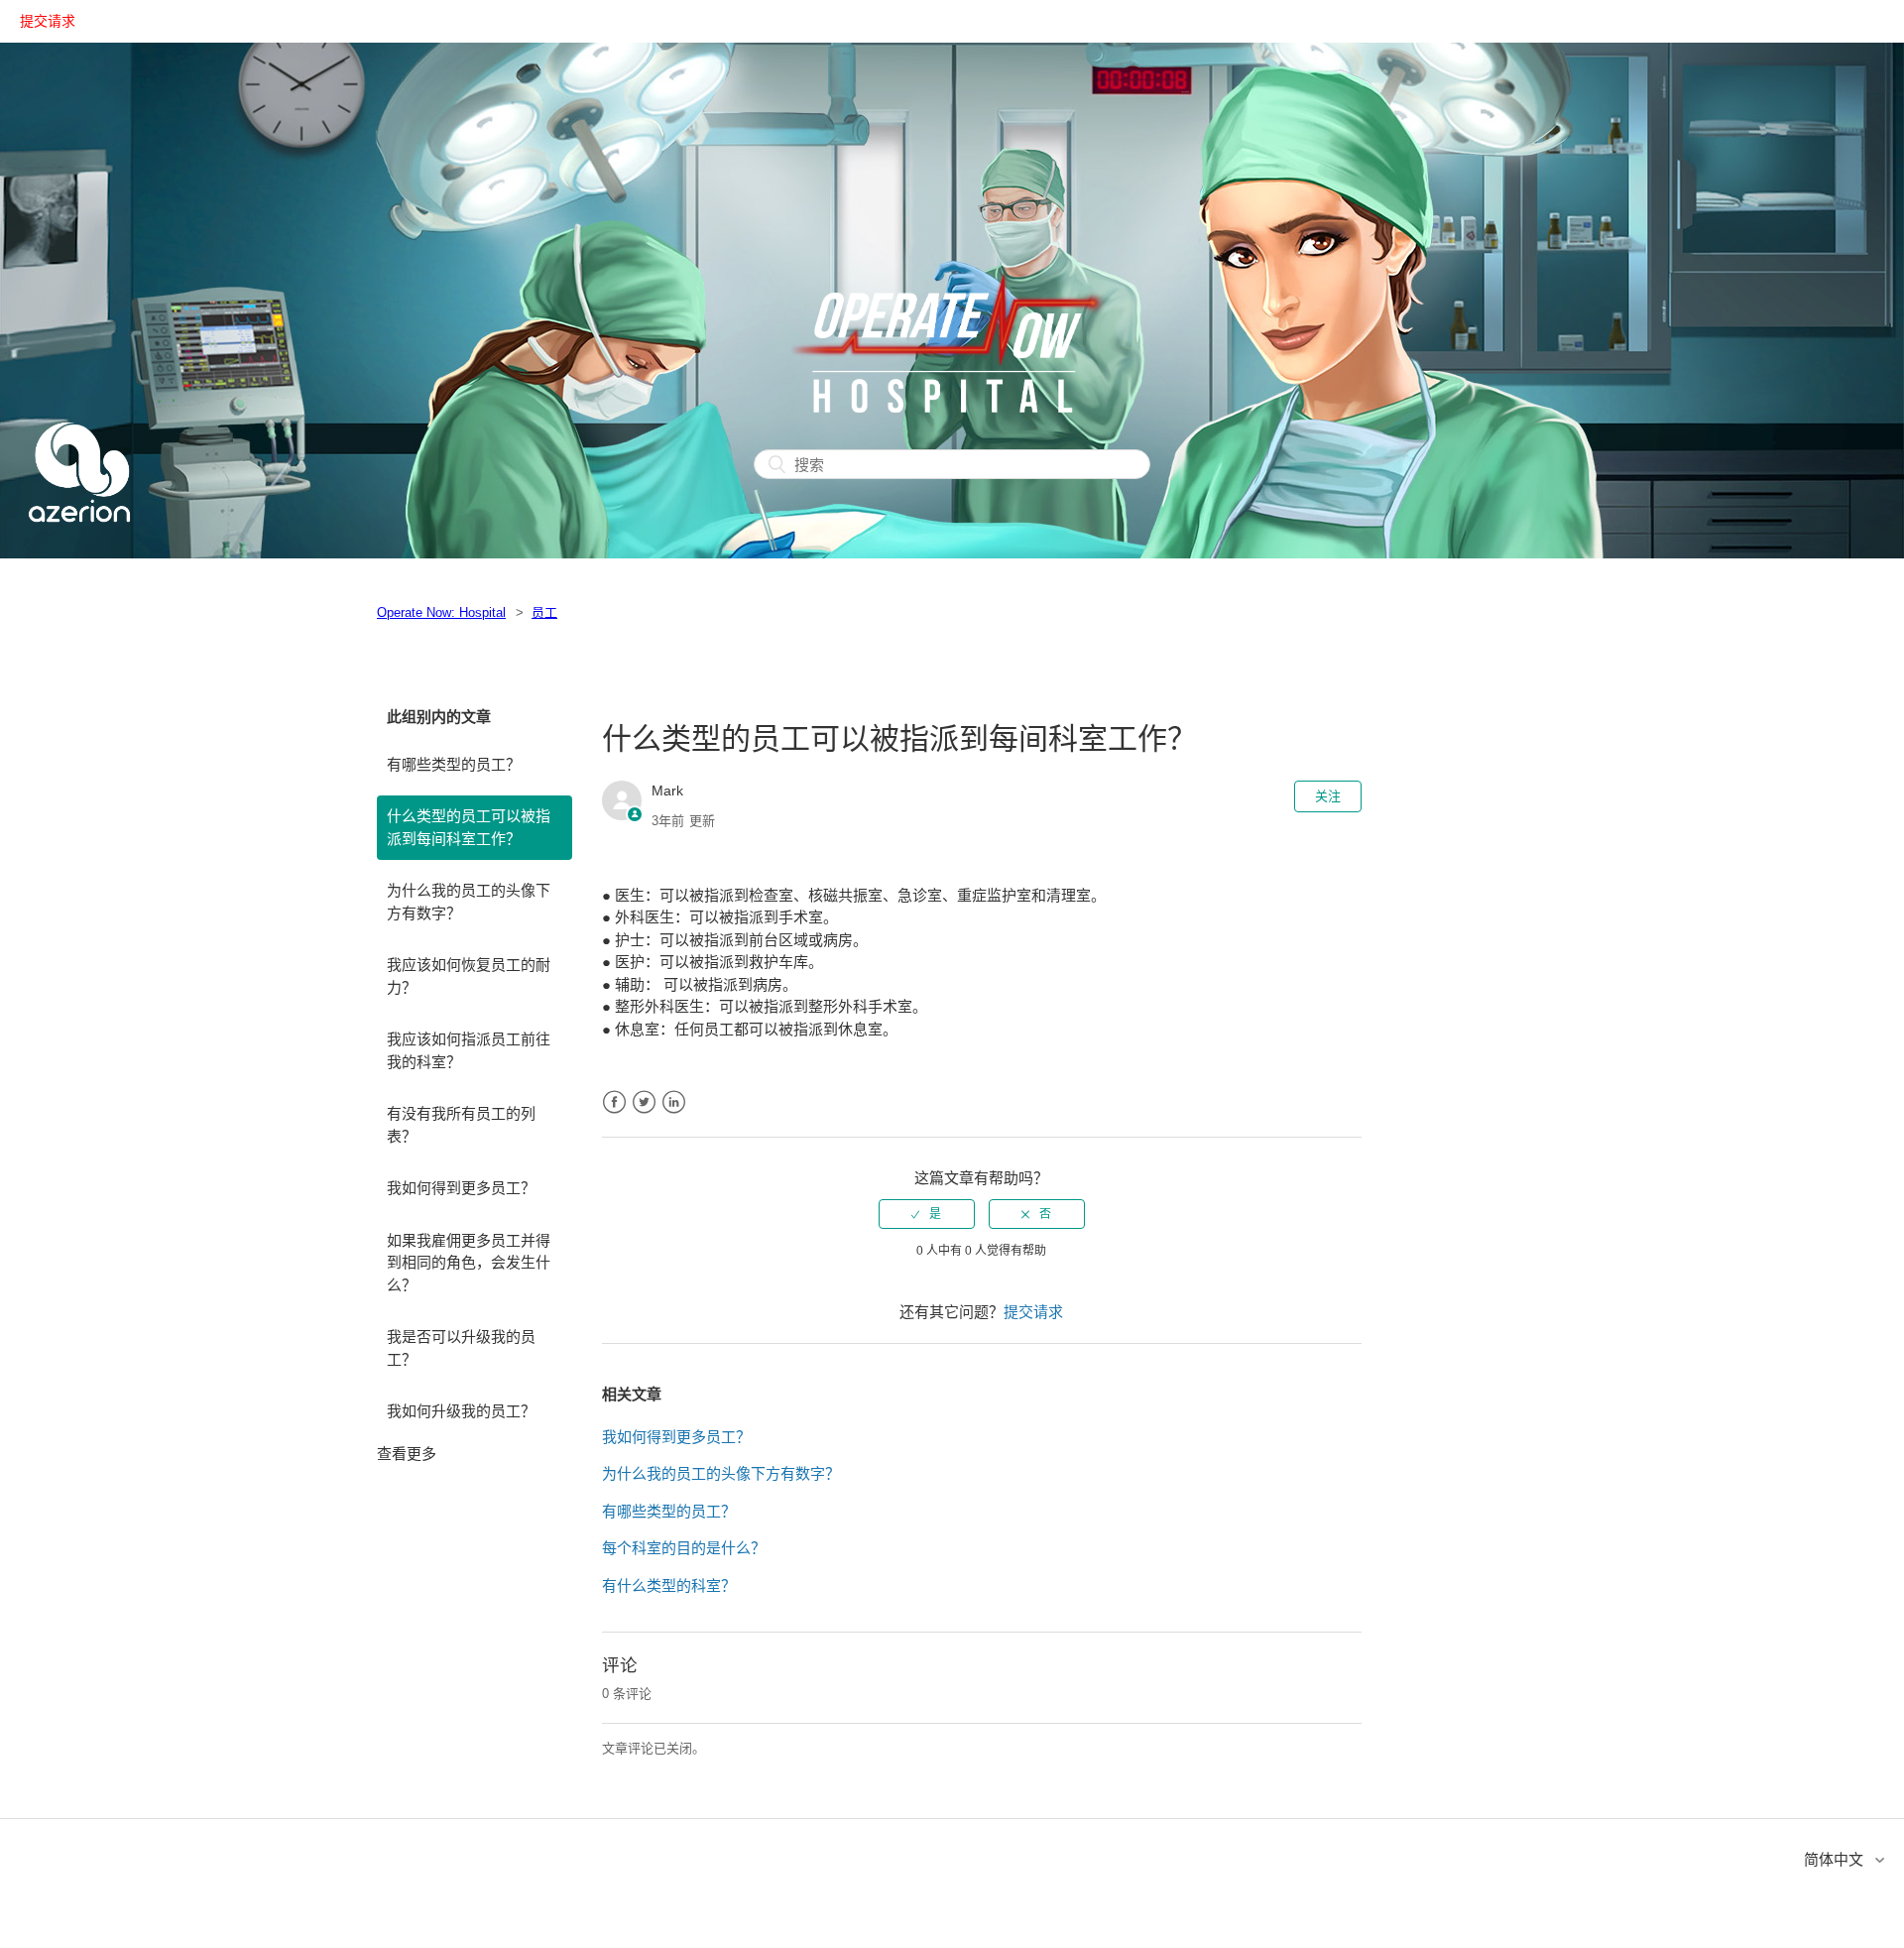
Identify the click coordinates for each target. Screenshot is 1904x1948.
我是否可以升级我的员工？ (461, 1348)
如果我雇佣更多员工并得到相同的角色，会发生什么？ (469, 1263)
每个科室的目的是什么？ (684, 1548)
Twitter (644, 1102)
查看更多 (407, 1454)
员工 (544, 612)
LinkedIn (674, 1102)
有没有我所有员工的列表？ (461, 1125)
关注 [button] (1328, 796)
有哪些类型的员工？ (454, 764)
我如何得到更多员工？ (461, 1188)
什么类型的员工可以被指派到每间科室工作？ (469, 827)
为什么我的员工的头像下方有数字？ (469, 902)
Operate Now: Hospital (441, 612)
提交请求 (48, 21)
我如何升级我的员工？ (461, 1411)
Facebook (614, 1102)
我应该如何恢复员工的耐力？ (469, 976)
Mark (667, 791)
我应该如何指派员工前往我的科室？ (469, 1050)
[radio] (927, 1214)
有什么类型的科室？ (669, 1585)
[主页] (79, 546)
